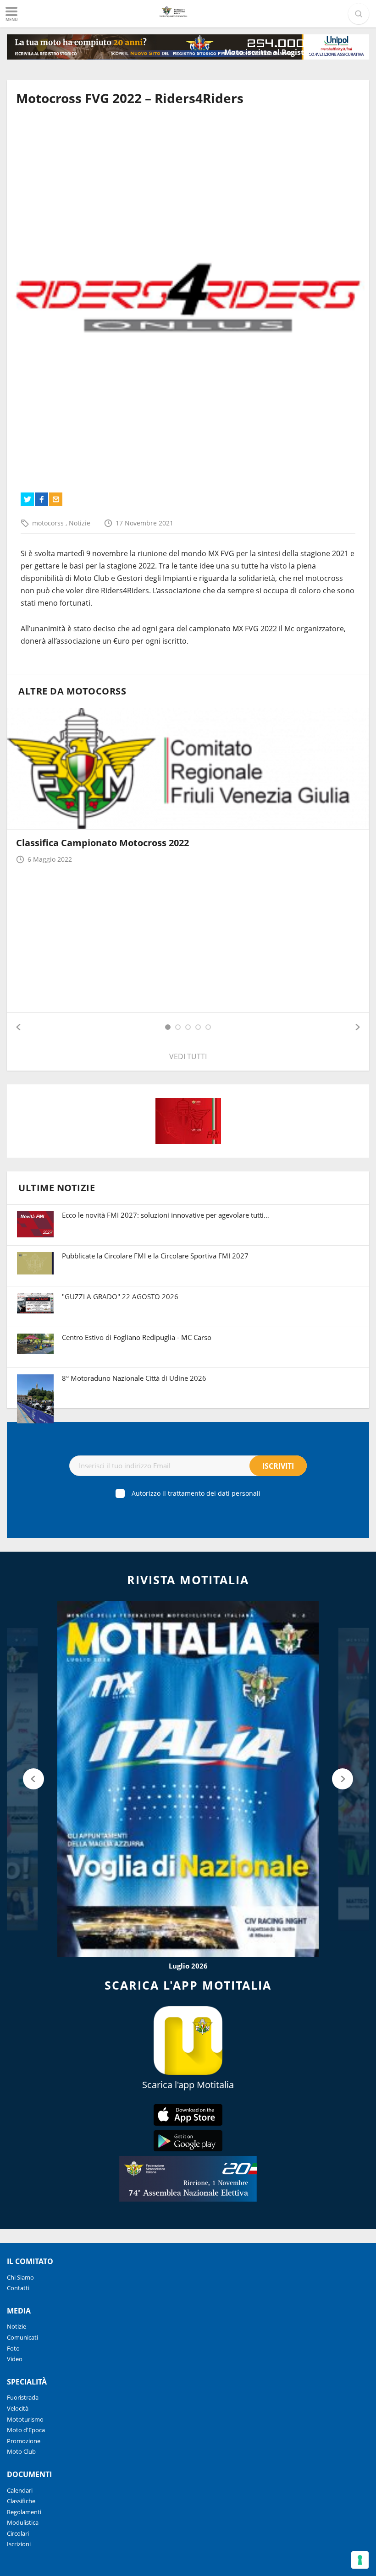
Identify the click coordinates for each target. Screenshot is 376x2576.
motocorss (49, 523)
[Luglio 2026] (188, 1779)
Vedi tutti (188, 1056)
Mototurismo (25, 2419)
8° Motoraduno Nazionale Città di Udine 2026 (134, 1378)
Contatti (18, 2288)
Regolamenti (24, 2512)
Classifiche (21, 2501)
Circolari (18, 2533)
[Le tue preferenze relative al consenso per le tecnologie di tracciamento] (360, 2560)
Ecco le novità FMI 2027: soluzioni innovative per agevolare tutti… (166, 1215)
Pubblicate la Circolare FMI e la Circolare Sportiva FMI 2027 (155, 1256)
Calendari (20, 2490)
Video (15, 2359)
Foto (13, 2348)
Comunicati (22, 2337)
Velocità (18, 2408)
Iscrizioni (19, 2544)
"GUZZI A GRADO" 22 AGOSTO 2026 (120, 1296)
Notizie (80, 523)
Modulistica (23, 2522)
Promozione (24, 2441)
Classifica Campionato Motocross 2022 (102, 843)
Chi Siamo (20, 2277)
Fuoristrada (23, 2397)
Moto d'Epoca (26, 2430)
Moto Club (21, 2451)
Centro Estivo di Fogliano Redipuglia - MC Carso (137, 1337)
